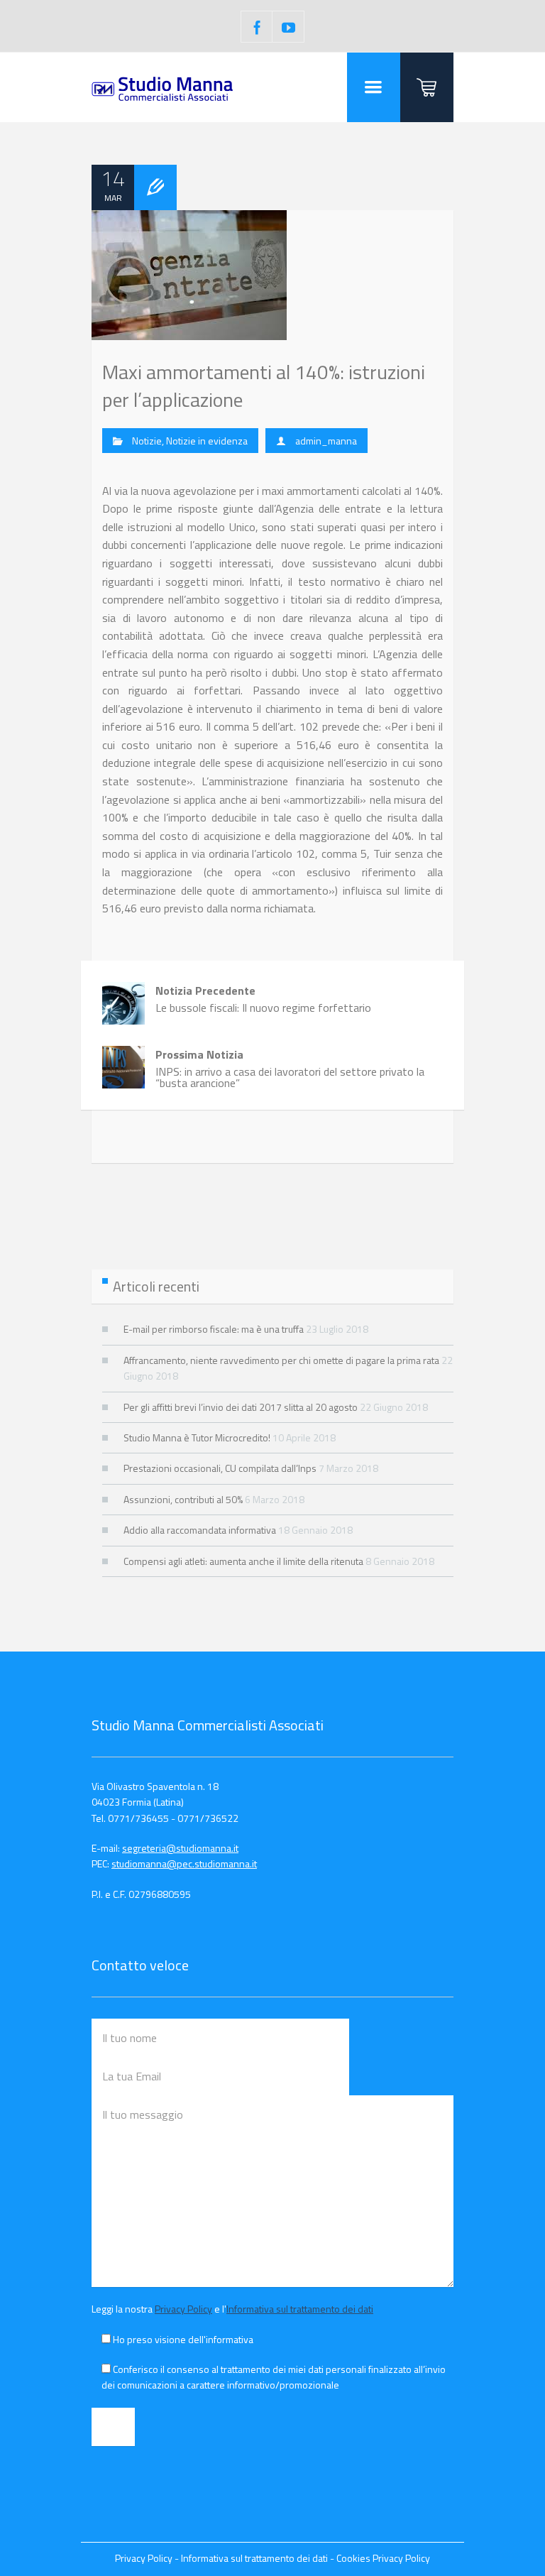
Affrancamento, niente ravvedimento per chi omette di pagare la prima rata (281, 1360)
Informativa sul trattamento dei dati (300, 2309)
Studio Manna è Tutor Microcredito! (197, 1437)
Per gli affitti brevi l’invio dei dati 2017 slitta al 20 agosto (241, 1407)
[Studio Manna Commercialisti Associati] (163, 87)
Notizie (147, 441)
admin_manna (326, 441)
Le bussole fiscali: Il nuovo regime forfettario (263, 999)
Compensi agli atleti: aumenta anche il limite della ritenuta (243, 1561)
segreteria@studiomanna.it (180, 1848)
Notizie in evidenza (207, 441)
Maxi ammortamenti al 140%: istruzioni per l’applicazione (264, 386)
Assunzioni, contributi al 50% (183, 1499)
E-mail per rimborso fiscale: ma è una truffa (214, 1329)
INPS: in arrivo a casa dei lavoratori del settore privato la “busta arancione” (290, 1069)
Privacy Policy (183, 2309)
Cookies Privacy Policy (383, 2558)
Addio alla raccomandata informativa (200, 1530)
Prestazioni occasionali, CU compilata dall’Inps (220, 1468)
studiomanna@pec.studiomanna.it (184, 1863)
